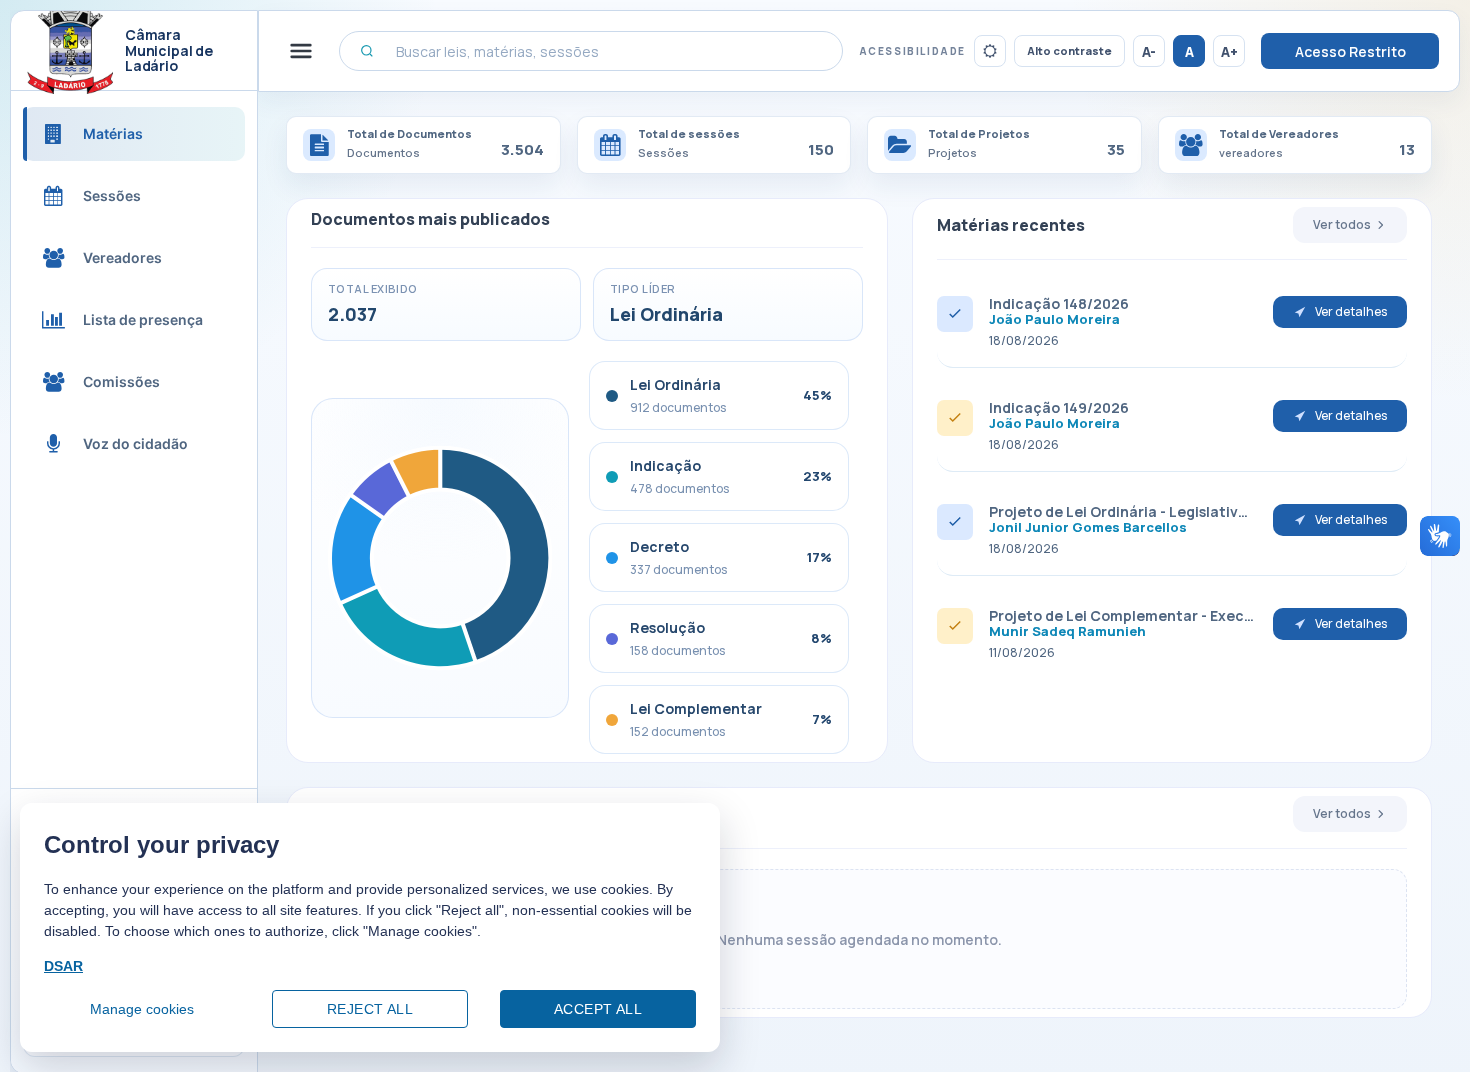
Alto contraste (1069, 50)
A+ (1229, 51)
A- (1149, 51)
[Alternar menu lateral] (301, 51)
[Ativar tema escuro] (990, 51)
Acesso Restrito (1350, 51)
